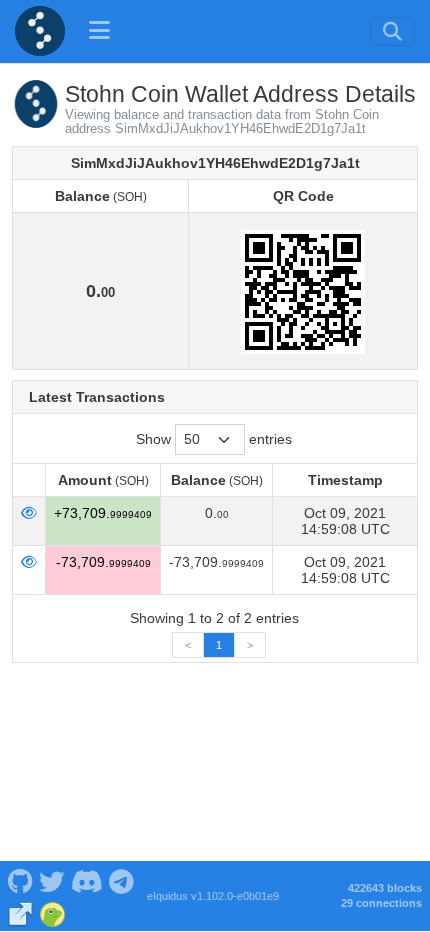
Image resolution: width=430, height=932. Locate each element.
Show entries (214, 439)
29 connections (381, 903)
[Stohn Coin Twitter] (52, 880)
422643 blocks (385, 888)
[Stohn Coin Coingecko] (52, 912)
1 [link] (219, 645)
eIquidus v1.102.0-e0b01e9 (213, 896)
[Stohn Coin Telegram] (122, 880)
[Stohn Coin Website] (20, 912)
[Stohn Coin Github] (20, 880)
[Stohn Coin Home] (40, 31)
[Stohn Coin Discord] (86, 880)
